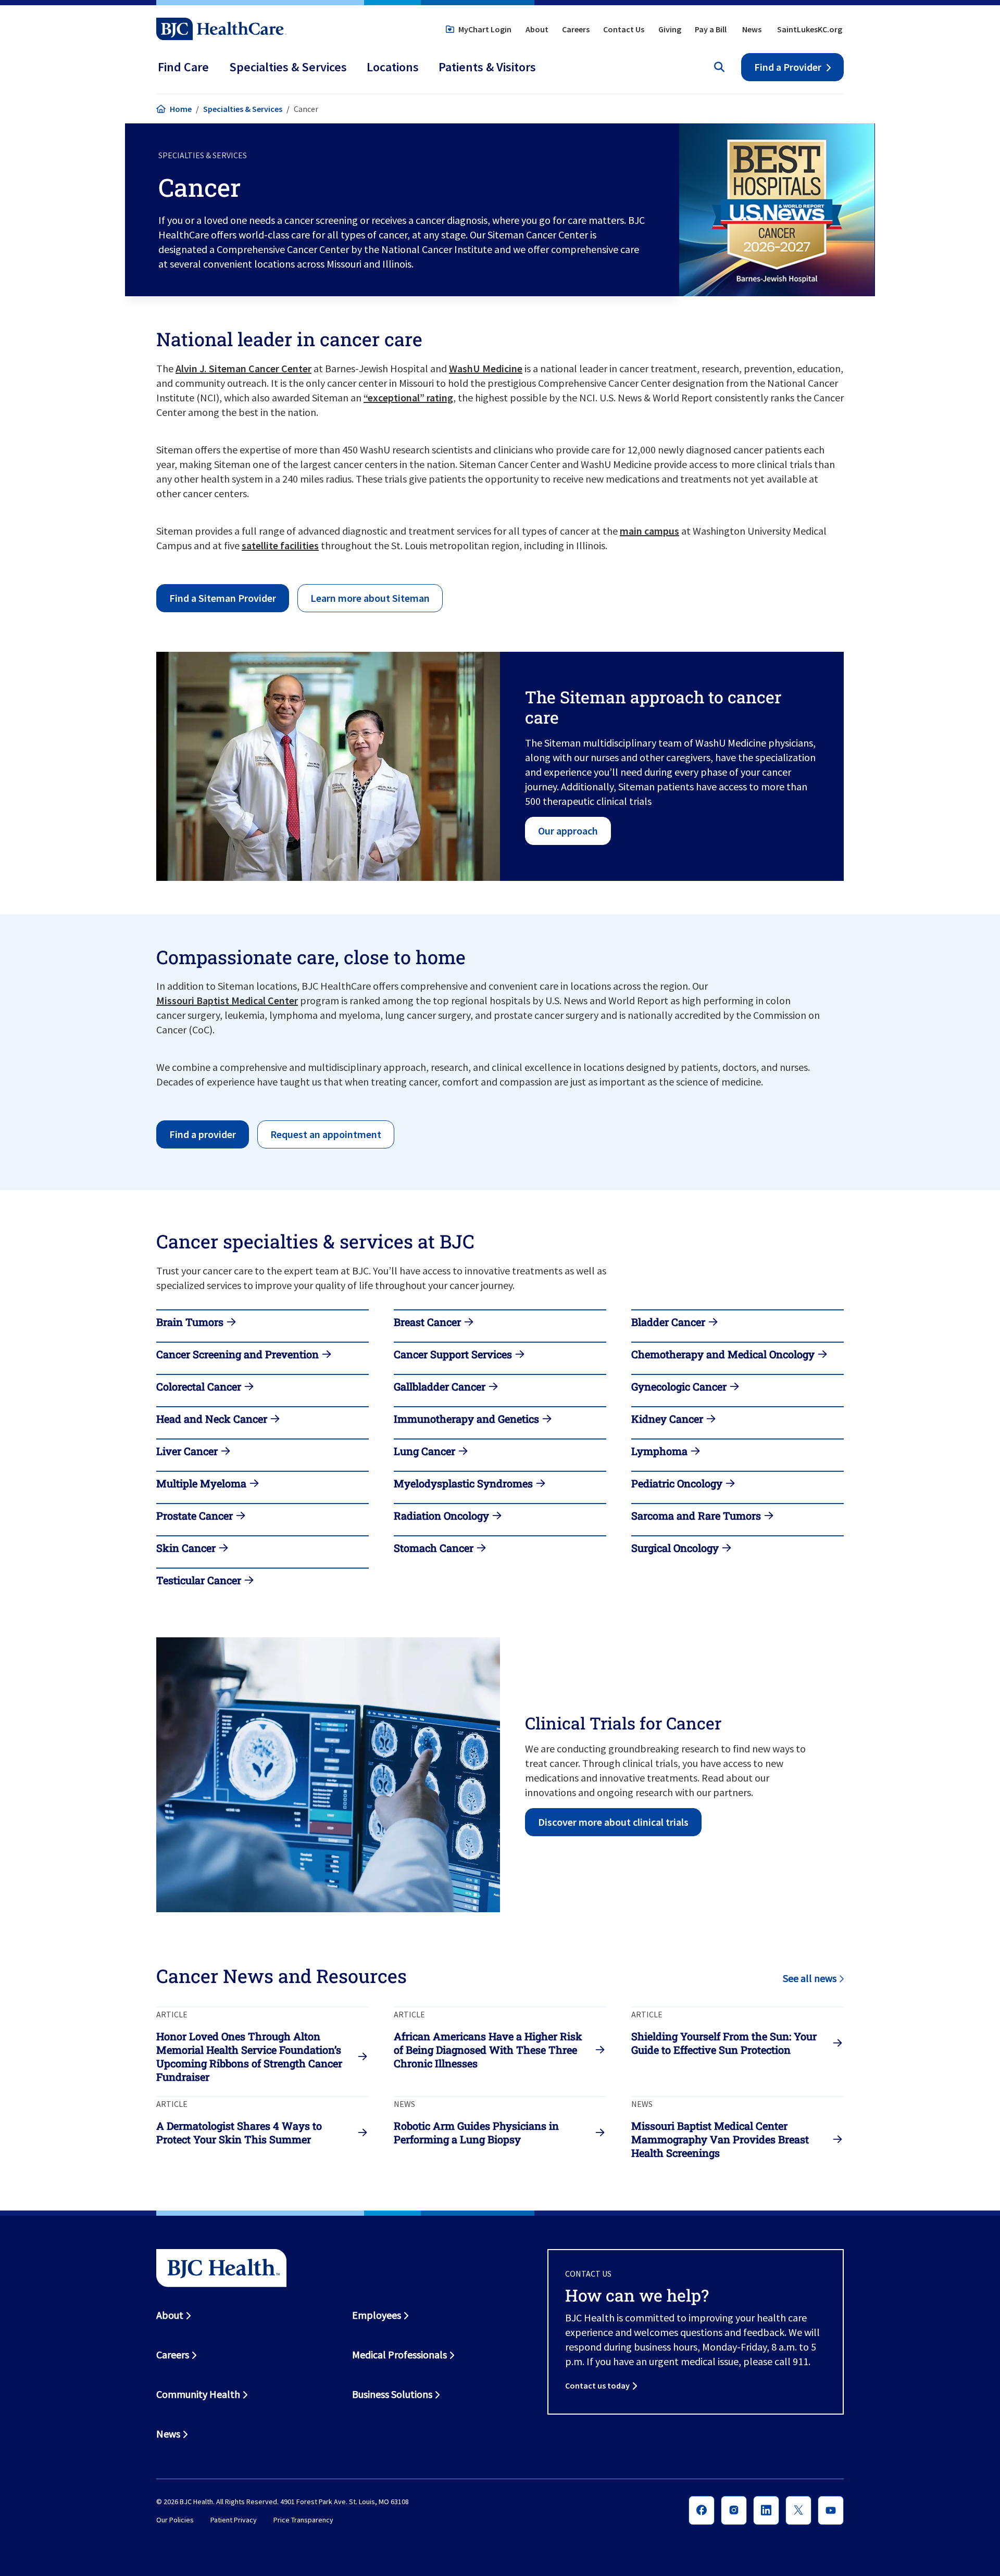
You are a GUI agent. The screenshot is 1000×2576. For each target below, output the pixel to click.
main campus (649, 531)
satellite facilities (280, 545)
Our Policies (175, 2520)
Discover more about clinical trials (613, 1822)
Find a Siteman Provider (223, 598)
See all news (810, 1978)
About (537, 29)
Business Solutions (392, 2394)
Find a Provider (788, 67)
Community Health (198, 2394)
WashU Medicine (486, 368)
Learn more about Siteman (370, 598)
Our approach (568, 831)
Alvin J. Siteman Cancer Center (243, 368)
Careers (576, 29)
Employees (377, 2315)
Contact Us (624, 29)
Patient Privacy (234, 2520)
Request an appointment (326, 1134)
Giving (670, 29)
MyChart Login (485, 29)
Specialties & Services (243, 109)
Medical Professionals (399, 2354)
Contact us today (597, 2385)
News (752, 29)
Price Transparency (303, 2520)
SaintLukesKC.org (810, 29)
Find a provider (203, 1134)
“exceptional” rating (408, 397)
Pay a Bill (711, 29)
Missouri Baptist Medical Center (227, 1000)
